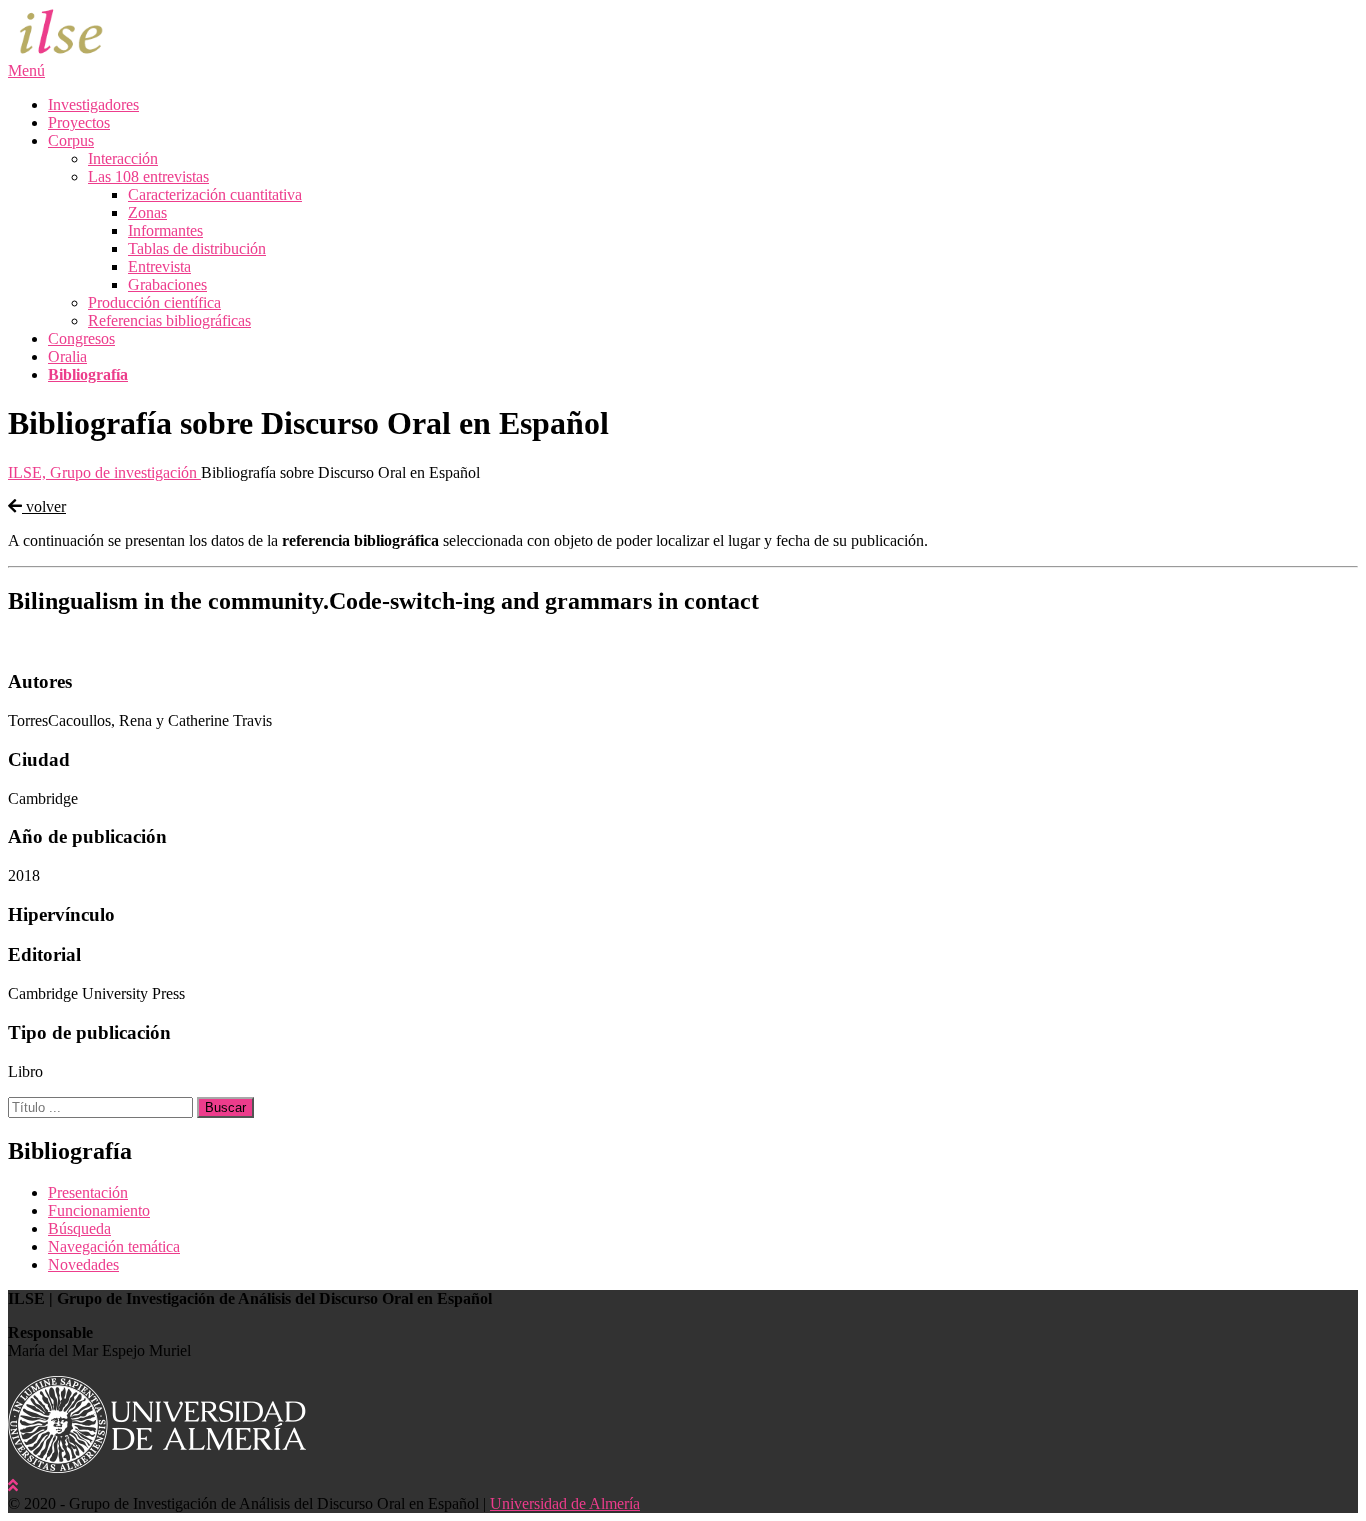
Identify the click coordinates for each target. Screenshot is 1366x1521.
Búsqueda (79, 1228)
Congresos (81, 338)
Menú (26, 70)
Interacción (123, 158)
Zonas (147, 212)
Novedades (83, 1264)
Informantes (165, 230)
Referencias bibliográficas (169, 320)
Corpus (71, 140)
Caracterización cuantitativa (215, 194)
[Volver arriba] (13, 1485)
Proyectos (79, 122)
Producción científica (154, 302)
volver (44, 506)
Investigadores (93, 104)
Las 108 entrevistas (148, 176)
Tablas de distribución (197, 248)
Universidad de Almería (565, 1503)
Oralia (67, 356)
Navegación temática (114, 1246)
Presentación (88, 1192)
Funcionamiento (99, 1210)
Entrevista (159, 266)
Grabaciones (167, 284)
